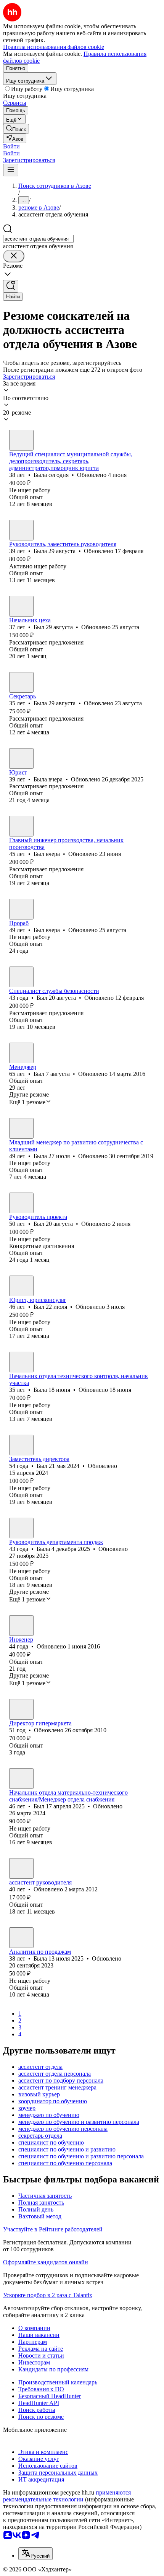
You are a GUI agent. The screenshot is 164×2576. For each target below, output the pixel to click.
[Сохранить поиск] (11, 286)
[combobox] (38, 239)
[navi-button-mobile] (11, 170)
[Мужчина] (21, 606)
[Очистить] (14, 256)
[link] (16, 129)
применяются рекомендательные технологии (67, 2496)
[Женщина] (21, 440)
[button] (11, 146)
